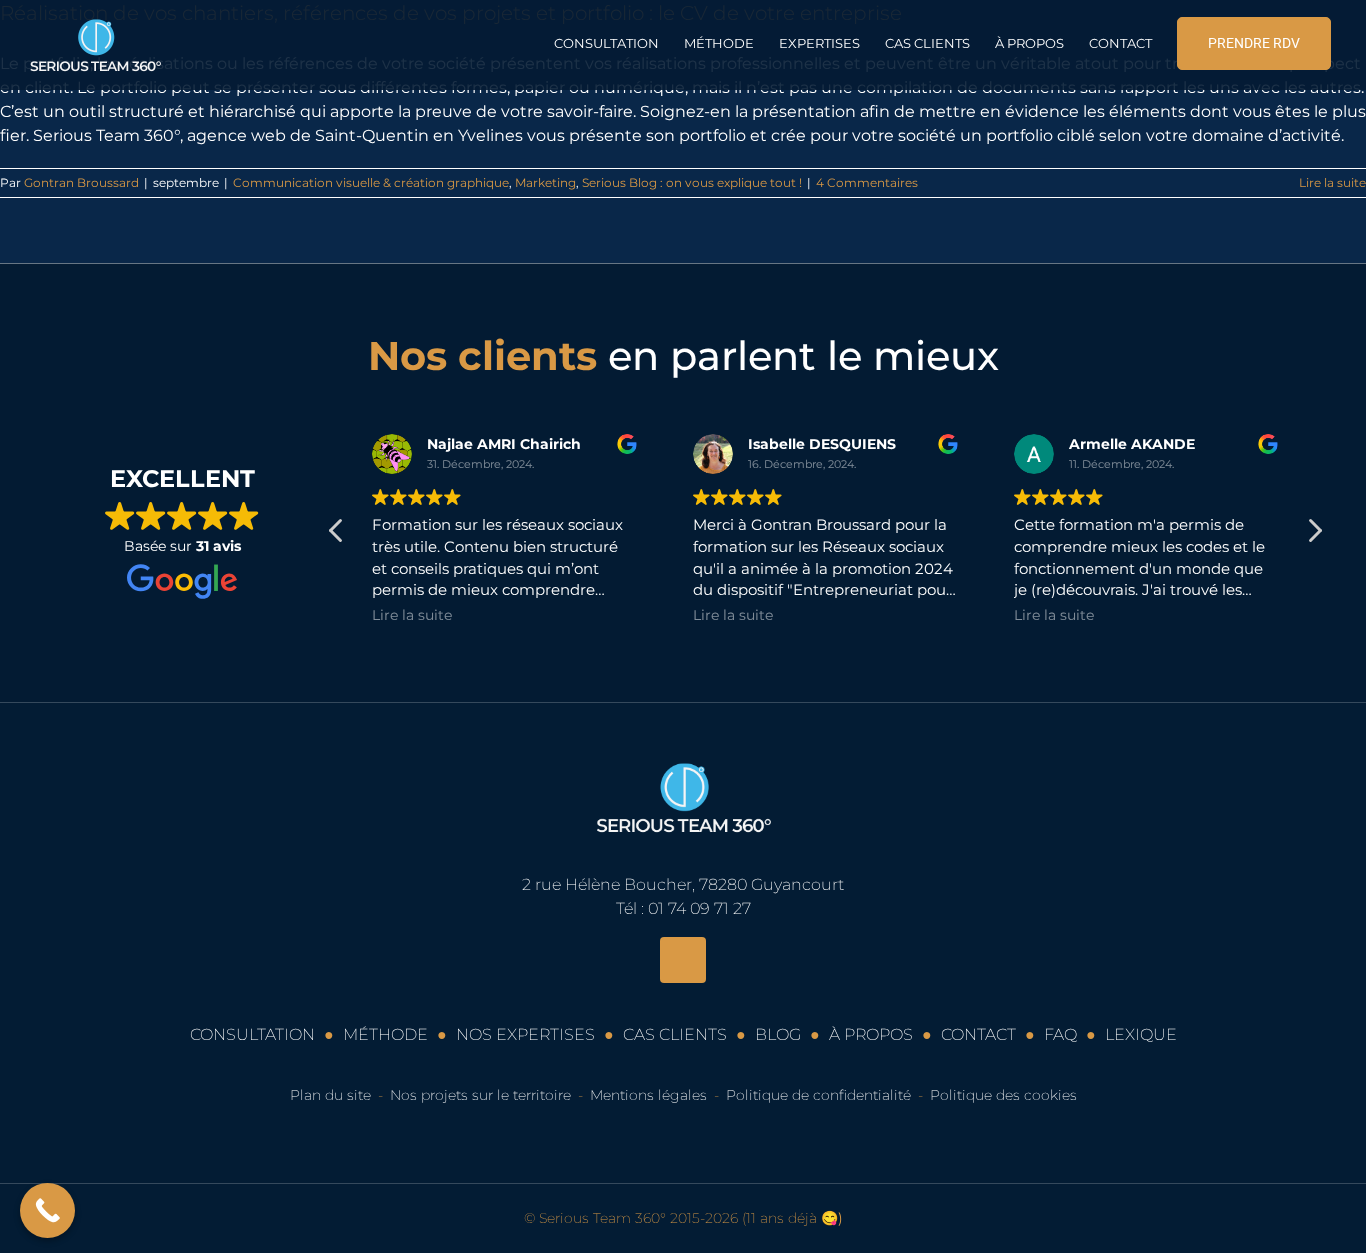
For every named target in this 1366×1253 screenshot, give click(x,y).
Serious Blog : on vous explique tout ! (692, 182)
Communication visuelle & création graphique (371, 182)
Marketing (545, 182)
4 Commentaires (867, 182)
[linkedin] (683, 960)
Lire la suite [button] (412, 615)
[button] (1314, 536)
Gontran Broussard (81, 182)
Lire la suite (1332, 182)
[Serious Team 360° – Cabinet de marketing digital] (683, 750)
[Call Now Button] (47, 1210)
